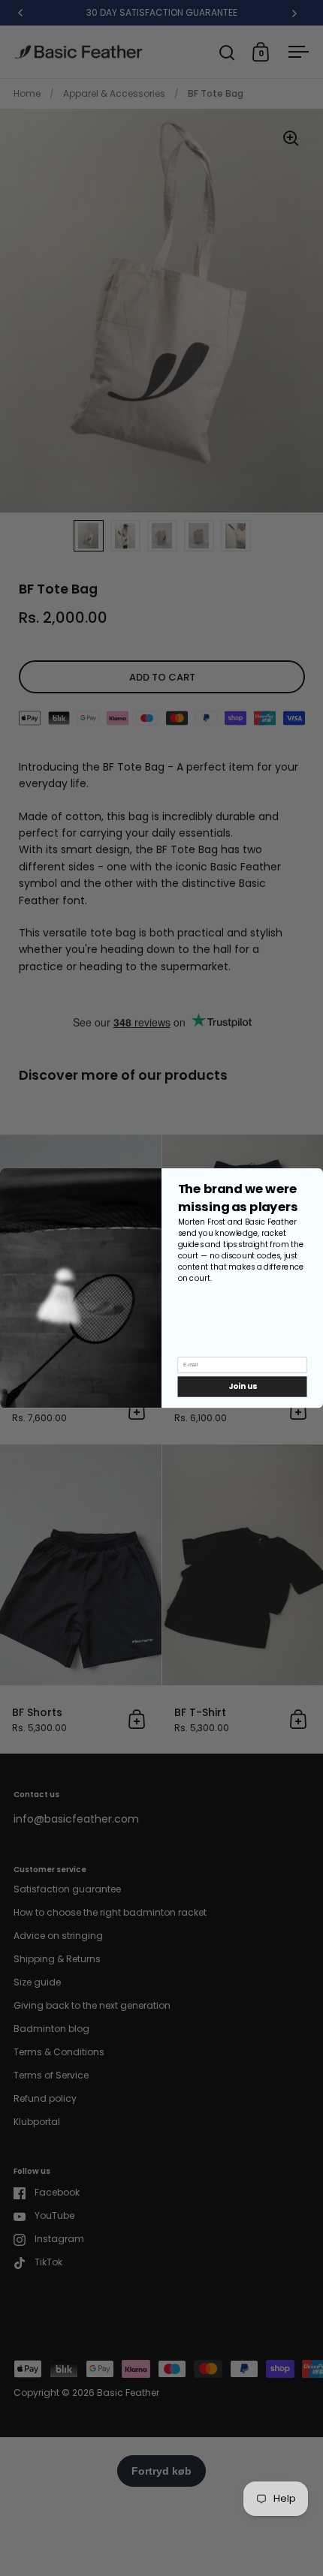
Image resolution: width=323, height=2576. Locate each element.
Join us (242, 1386)
